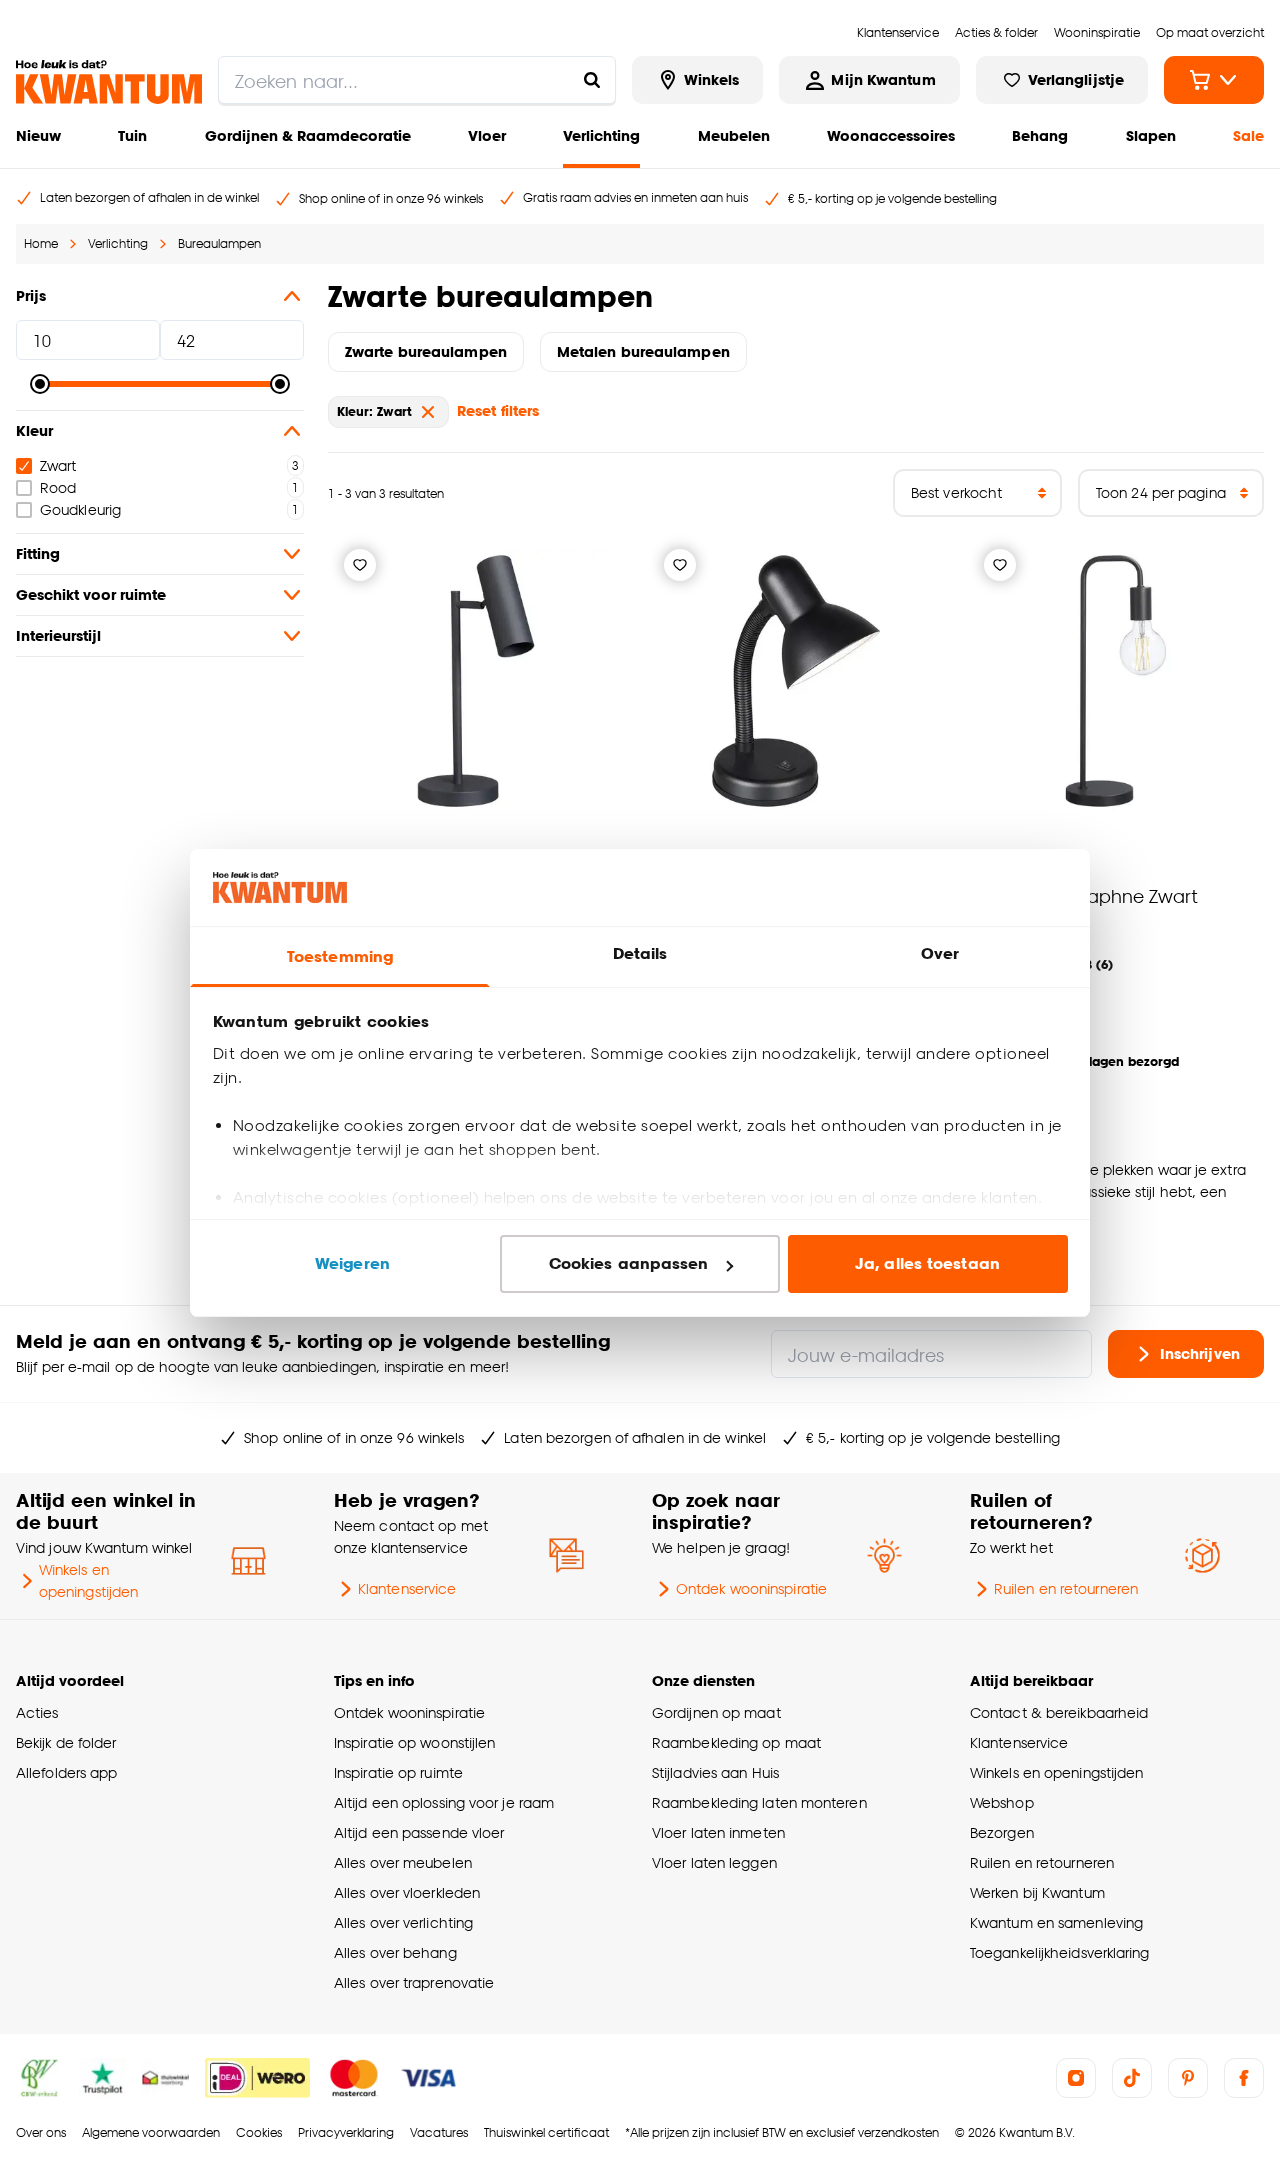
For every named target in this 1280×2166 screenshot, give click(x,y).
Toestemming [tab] (340, 956)
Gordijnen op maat (716, 1712)
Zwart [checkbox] (58, 465)
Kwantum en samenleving (1056, 1922)
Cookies (259, 2132)
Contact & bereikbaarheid (1059, 1712)
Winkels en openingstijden (88, 1580)
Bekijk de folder (66, 1742)
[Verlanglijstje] (360, 565)
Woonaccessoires (891, 135)
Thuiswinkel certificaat (546, 2132)
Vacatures (439, 2132)
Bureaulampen (219, 243)
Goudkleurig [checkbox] (80, 509)
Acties (37, 1712)
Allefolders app (66, 1772)
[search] (417, 80)
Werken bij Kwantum (1037, 1892)
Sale (1248, 135)
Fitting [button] (38, 553)
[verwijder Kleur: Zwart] (428, 412)
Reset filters (498, 410)
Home (41, 243)
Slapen (1151, 135)
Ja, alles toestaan (927, 1263)
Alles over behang (395, 1952)
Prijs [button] (31, 295)
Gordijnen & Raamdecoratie (308, 135)
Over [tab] (940, 953)
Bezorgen (1002, 1832)
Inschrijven (1200, 1353)
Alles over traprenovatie (414, 1982)
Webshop (1002, 1802)
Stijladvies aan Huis (715, 1772)
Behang (1040, 135)
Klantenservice (407, 1588)
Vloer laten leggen (714, 1862)
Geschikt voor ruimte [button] (91, 594)
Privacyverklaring (346, 2132)
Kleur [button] (34, 430)
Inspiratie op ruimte (398, 1772)
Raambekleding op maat (736, 1742)
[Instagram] (1076, 2078)
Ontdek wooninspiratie (751, 1588)
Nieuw (38, 135)
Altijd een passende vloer (419, 1832)
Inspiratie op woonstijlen (414, 1742)
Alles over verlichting (403, 1922)
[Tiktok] (1132, 2078)
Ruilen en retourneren (1066, 1588)
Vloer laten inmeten (718, 1832)
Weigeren (352, 1263)
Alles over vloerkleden (407, 1892)
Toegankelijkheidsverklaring (1060, 1952)
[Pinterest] (1188, 2078)
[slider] (40, 384)
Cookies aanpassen (629, 1263)
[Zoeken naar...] (592, 80)
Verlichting (601, 135)
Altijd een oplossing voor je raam (444, 1802)
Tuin (132, 135)
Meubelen (734, 135)
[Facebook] (1244, 2078)
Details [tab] (640, 953)
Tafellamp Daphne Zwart (1091, 895)
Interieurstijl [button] (58, 635)
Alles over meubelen (403, 1862)
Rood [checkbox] (58, 487)
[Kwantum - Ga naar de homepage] (109, 82)
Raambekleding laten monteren (759, 1802)
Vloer (487, 135)
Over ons (41, 2132)
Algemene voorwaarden (151, 2132)
